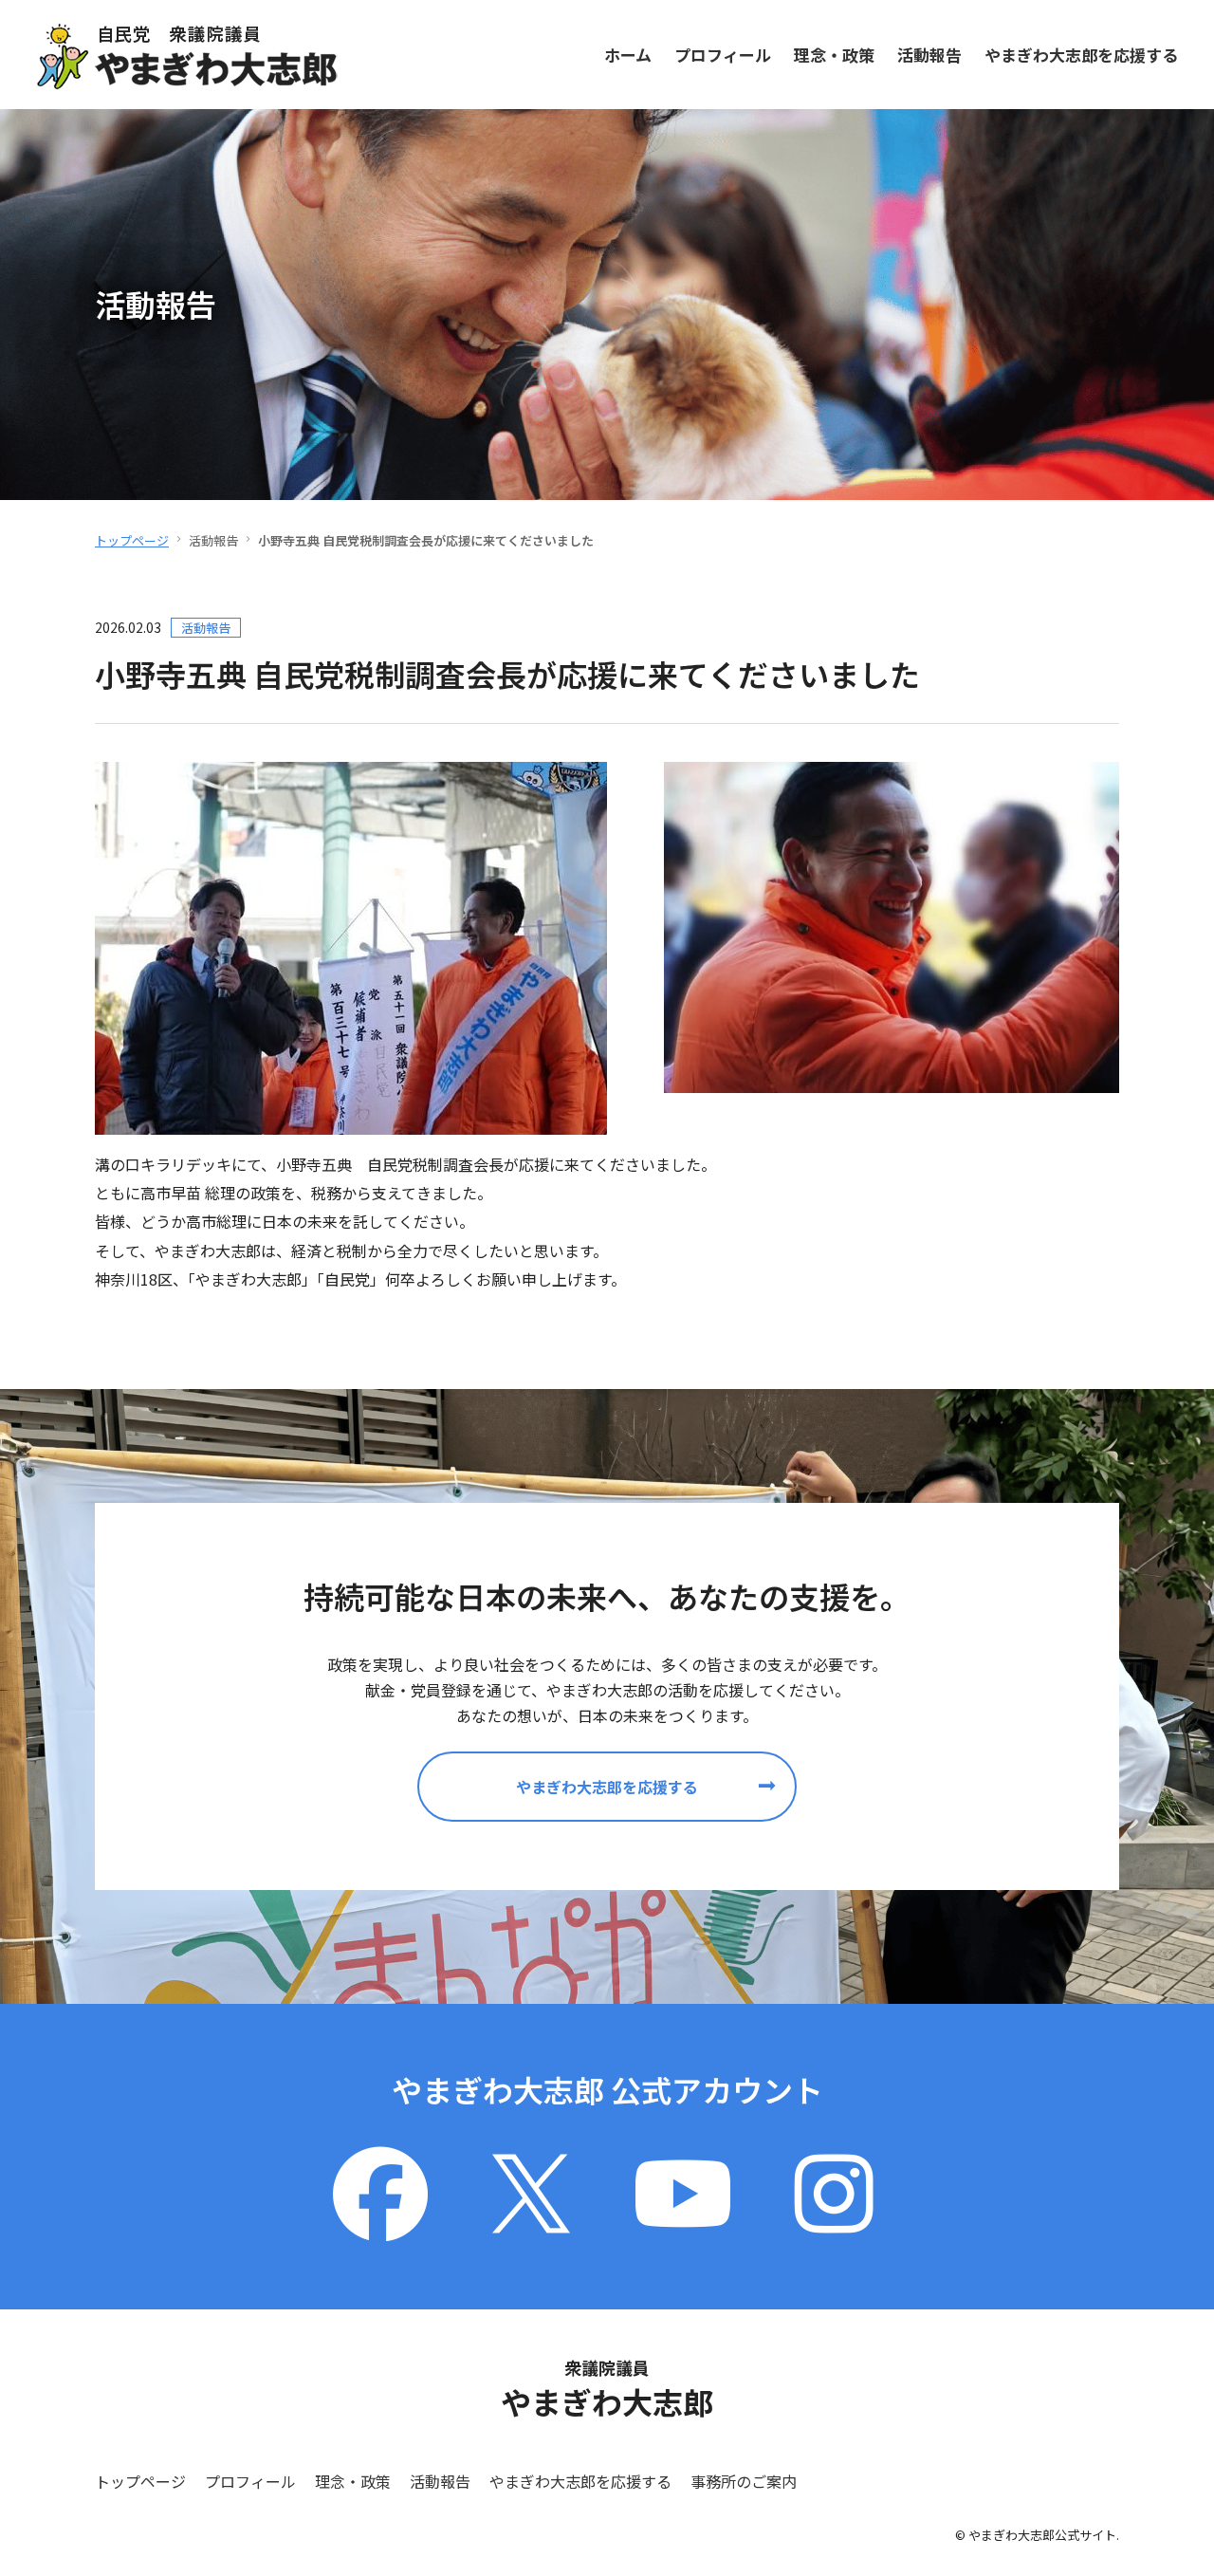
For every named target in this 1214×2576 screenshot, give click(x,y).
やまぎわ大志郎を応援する (1081, 54)
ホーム (628, 54)
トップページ (132, 540)
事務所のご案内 (744, 2481)
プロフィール (723, 54)
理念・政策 (834, 54)
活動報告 (929, 54)
